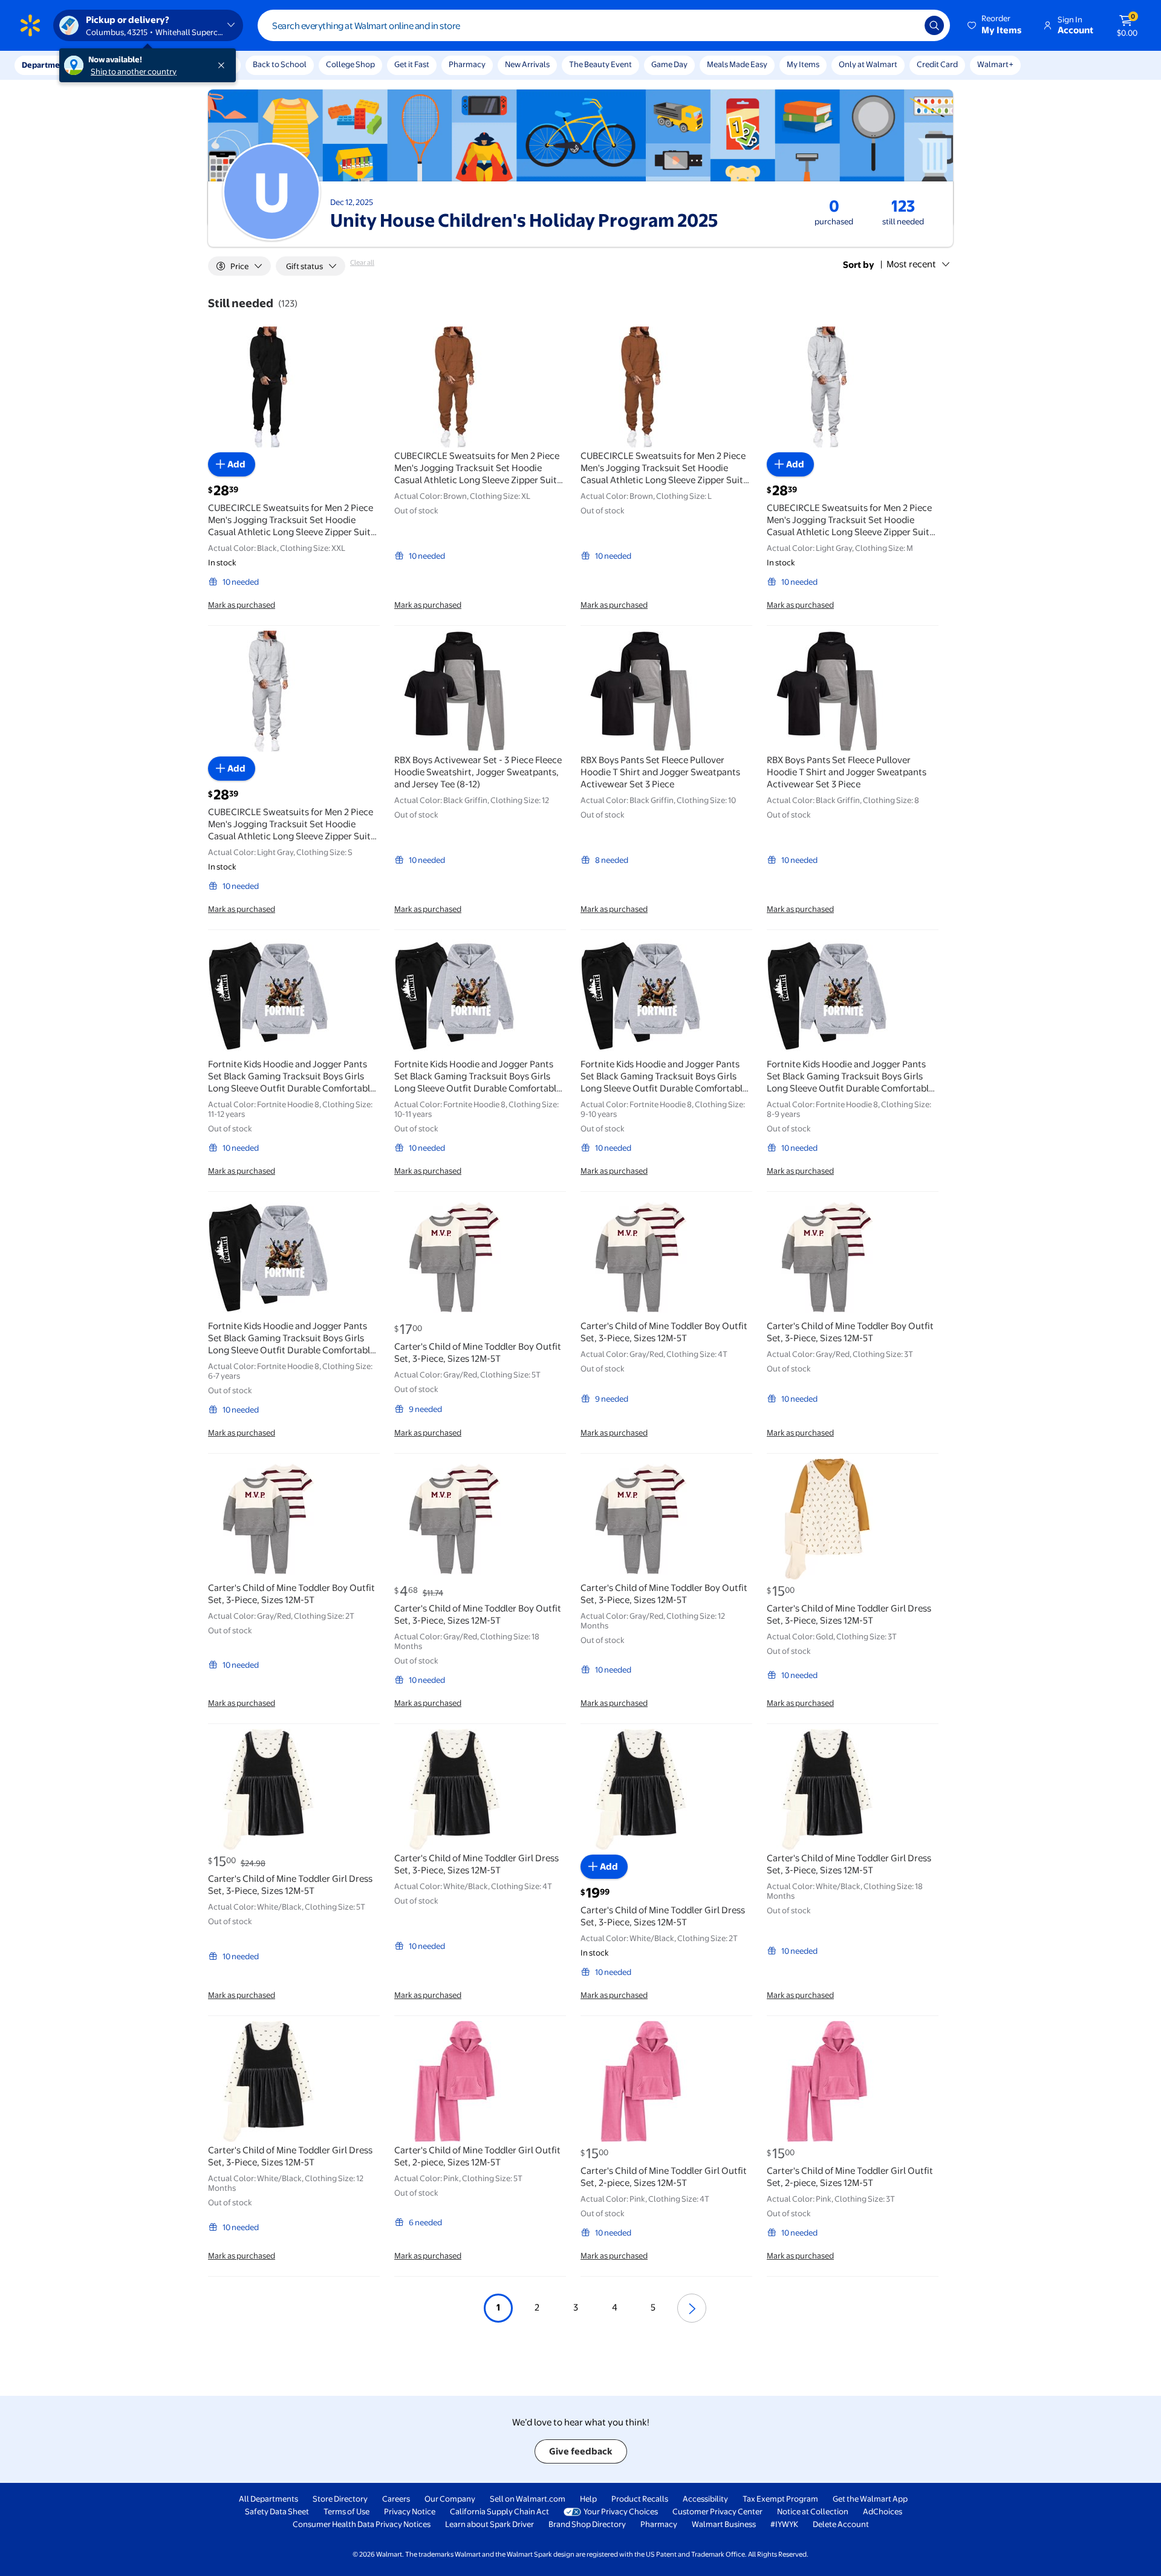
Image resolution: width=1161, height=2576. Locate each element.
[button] (995, 25)
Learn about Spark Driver (489, 2524)
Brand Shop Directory (587, 2524)
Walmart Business (724, 2524)
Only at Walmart (868, 64)
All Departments (268, 2499)
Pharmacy (467, 64)
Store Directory (340, 2499)
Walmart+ (995, 64)
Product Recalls (640, 2499)
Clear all (362, 262)
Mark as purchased (242, 605)
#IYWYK (784, 2524)
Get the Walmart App (870, 2499)
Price (239, 266)
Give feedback (581, 2451)
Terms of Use (346, 2511)
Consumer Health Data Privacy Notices (362, 2524)
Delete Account (841, 2524)
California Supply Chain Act (499, 2511)
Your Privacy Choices (621, 2511)
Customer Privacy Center (717, 2511)
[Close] (224, 65)
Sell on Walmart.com (528, 2499)
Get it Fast (412, 64)
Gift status (304, 266)
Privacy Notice (410, 2511)
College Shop (350, 64)
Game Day (669, 64)
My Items (803, 64)
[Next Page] (692, 2308)
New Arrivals (527, 64)
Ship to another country (134, 71)
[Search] (934, 25)
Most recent (911, 264)
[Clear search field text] (906, 25)
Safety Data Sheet (277, 2511)
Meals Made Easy (737, 64)
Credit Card (937, 64)
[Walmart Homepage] (30, 25)
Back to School (280, 64)
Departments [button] (47, 65)
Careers (396, 2499)
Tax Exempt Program (780, 2499)
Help (588, 2499)
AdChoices (883, 2511)
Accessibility (705, 2499)
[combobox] (604, 25)
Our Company (450, 2499)
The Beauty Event (600, 64)
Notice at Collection (813, 2511)
